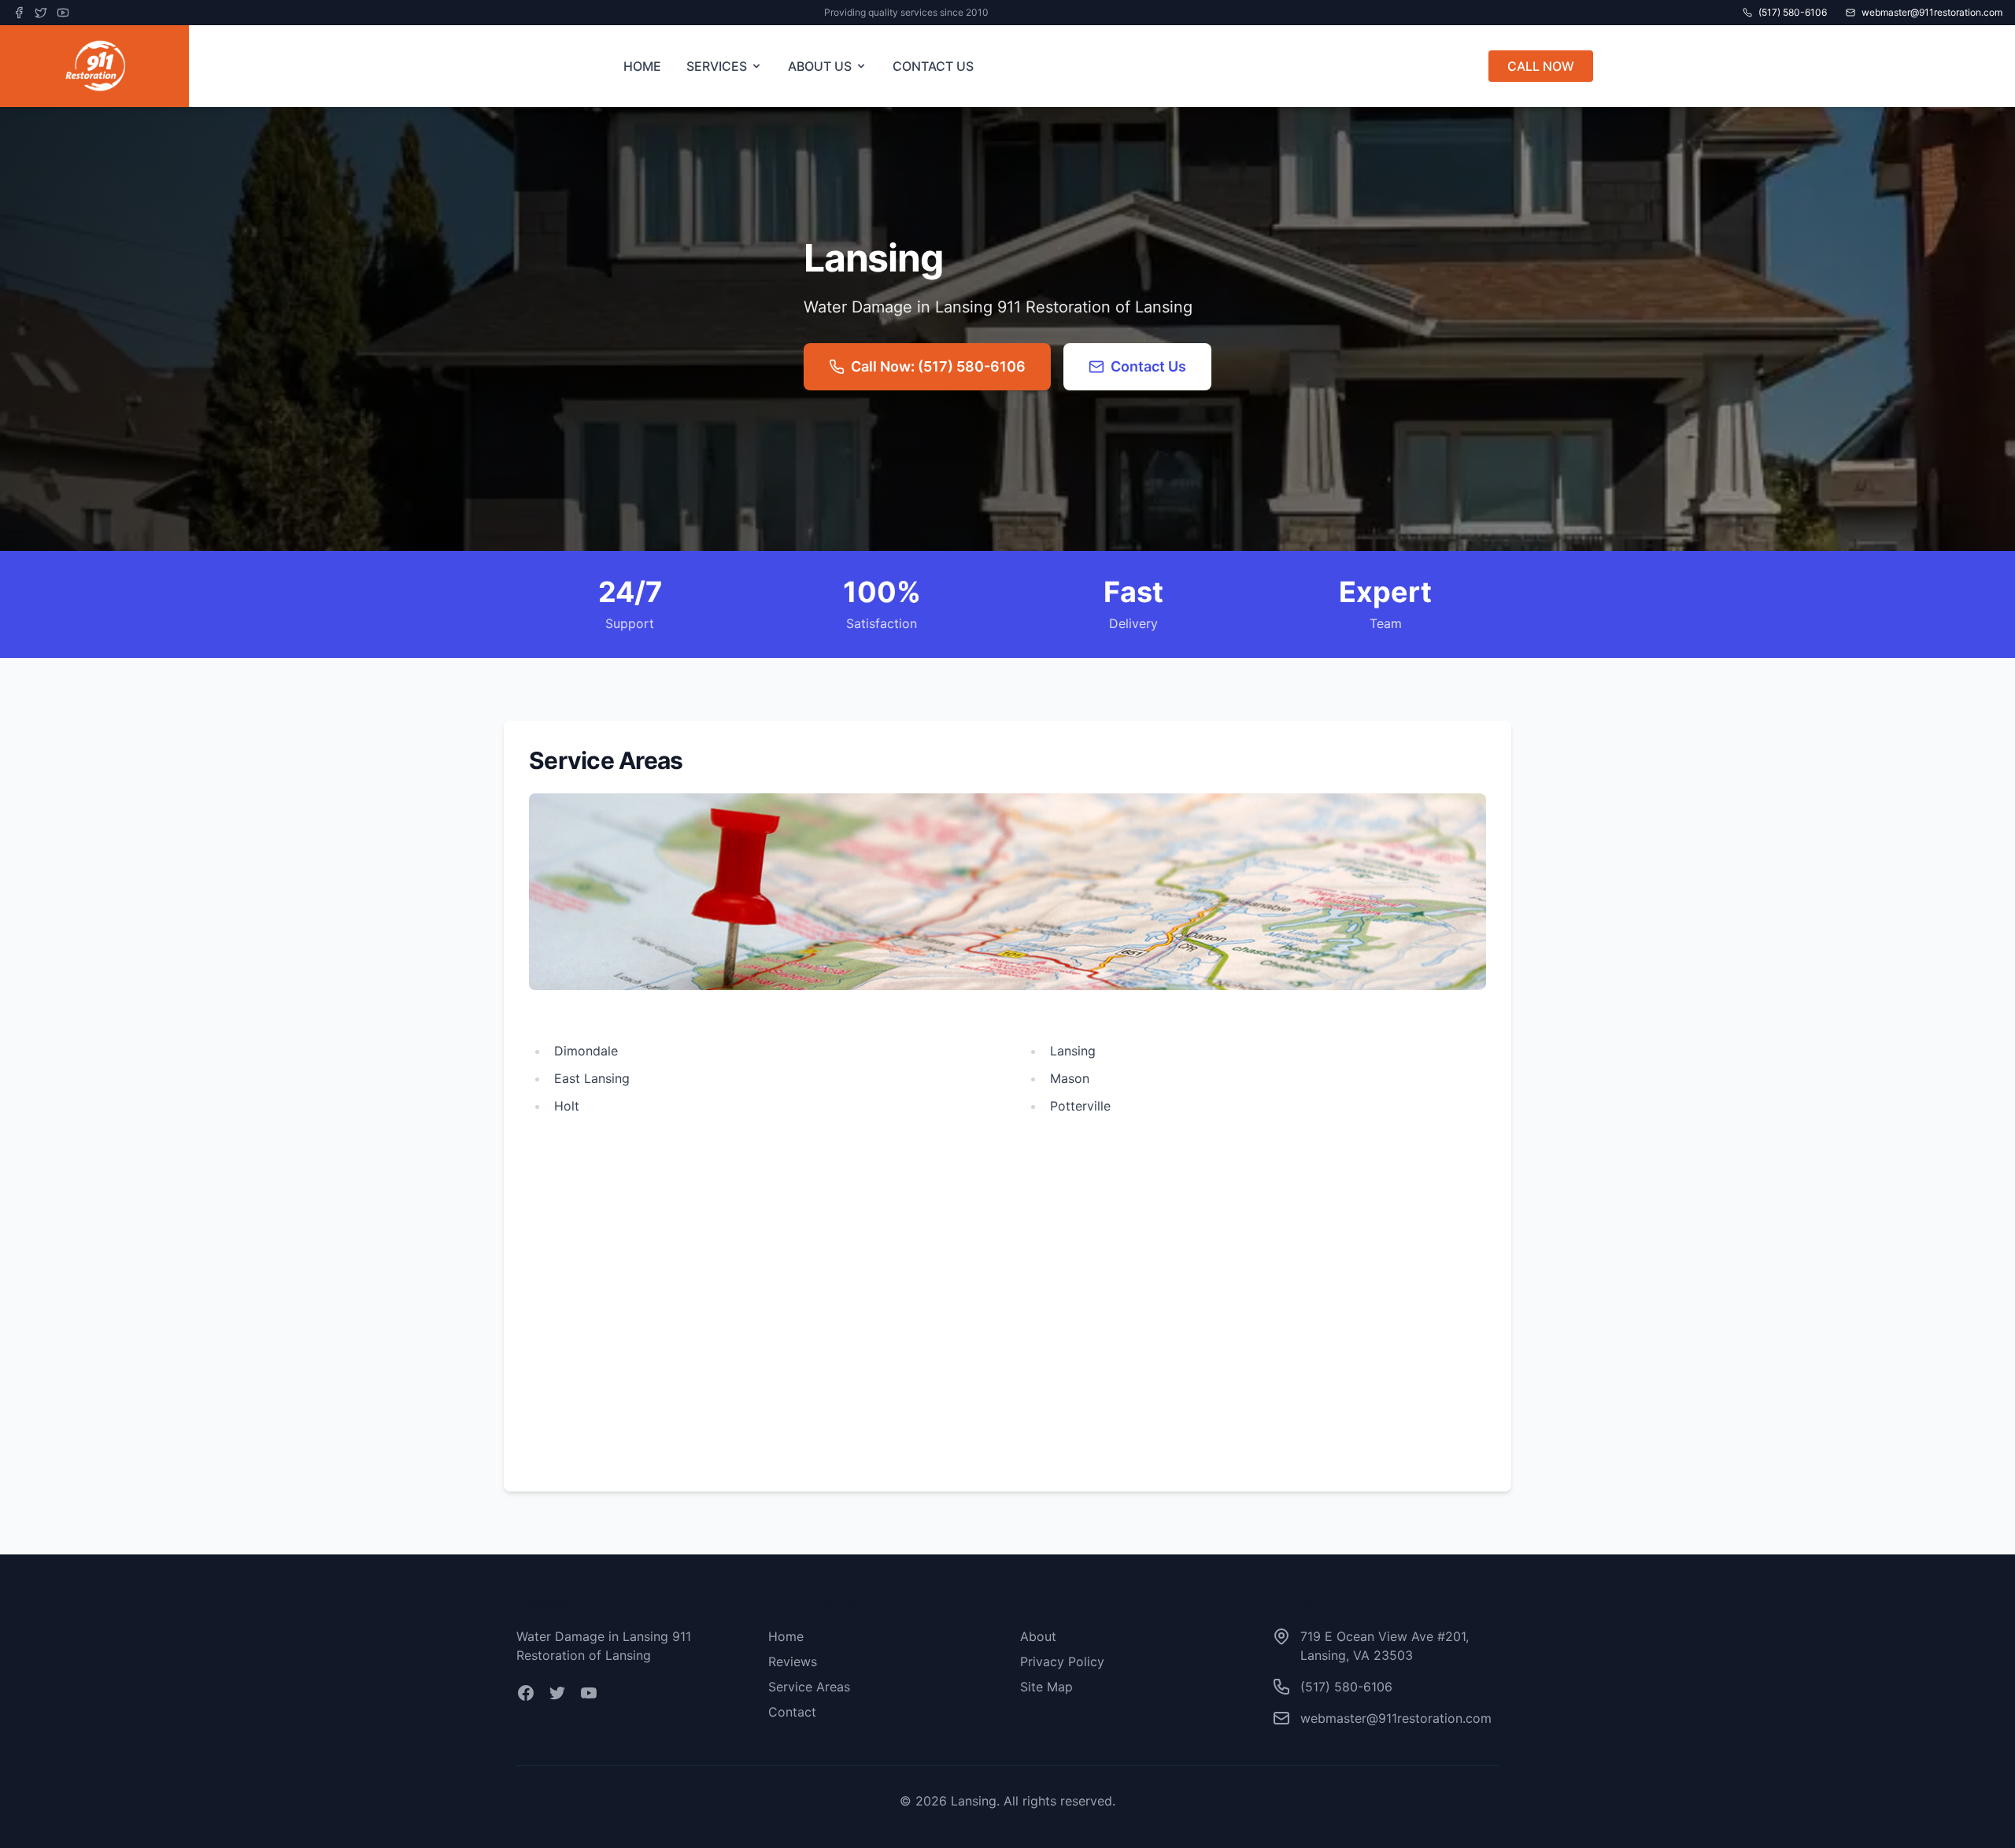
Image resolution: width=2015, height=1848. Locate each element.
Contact (792, 1712)
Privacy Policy (1062, 1661)
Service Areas (809, 1687)
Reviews (793, 1661)
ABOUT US (820, 66)
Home (786, 1636)
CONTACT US (933, 66)
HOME (642, 66)
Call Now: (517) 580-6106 (938, 366)
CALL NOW (1541, 66)
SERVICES (717, 66)
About (1038, 1636)
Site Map (1046, 1687)
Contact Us (1148, 366)
